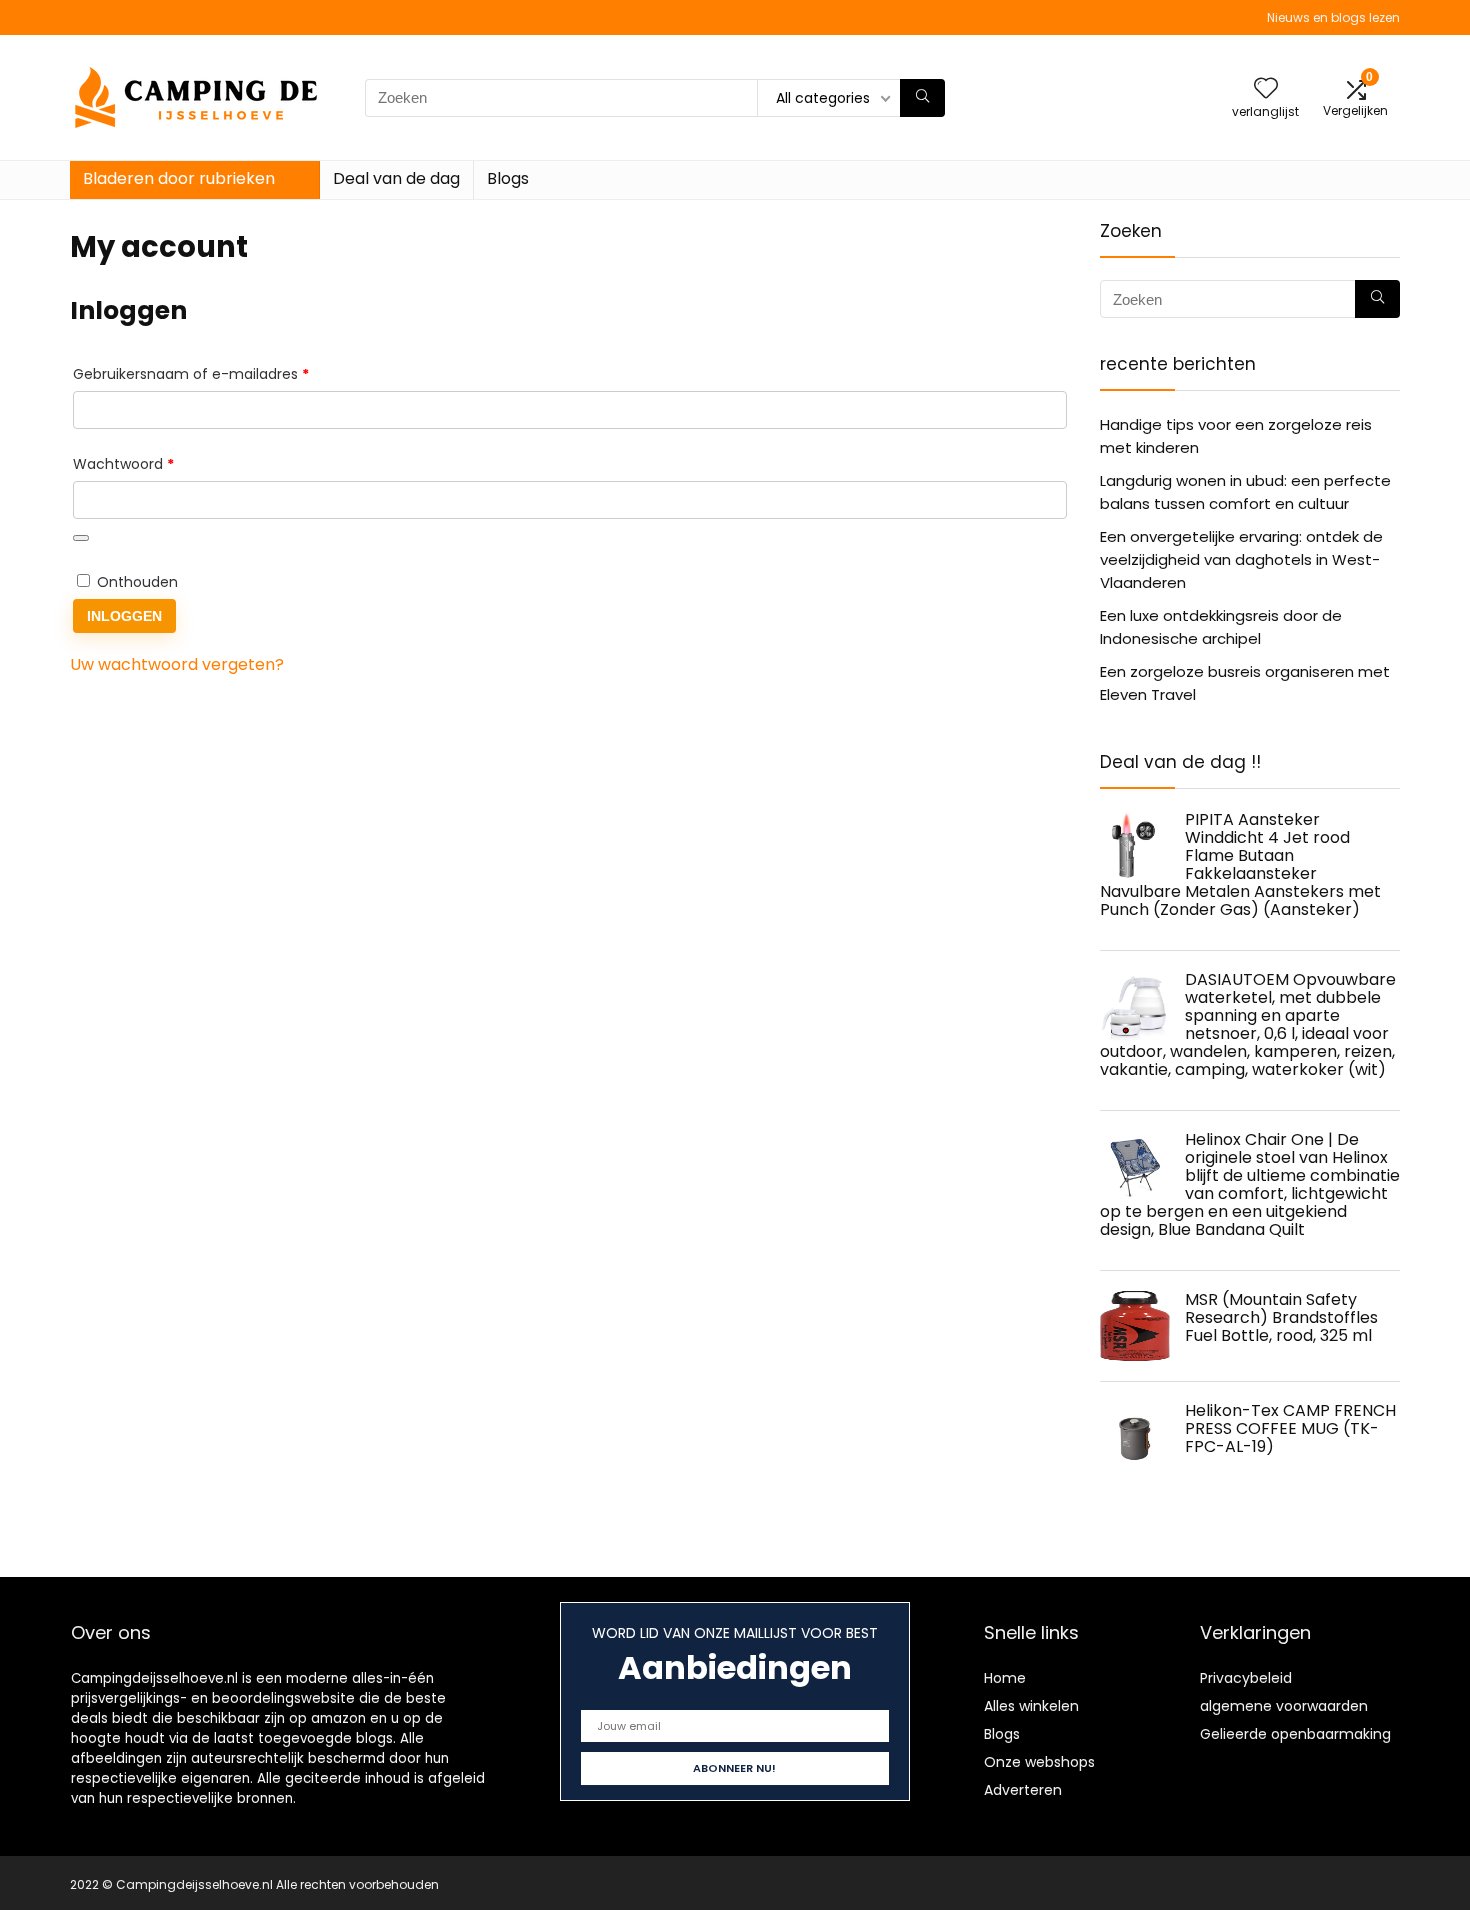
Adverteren (1023, 1790)
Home (1005, 1678)
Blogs (508, 178)
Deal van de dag (396, 178)
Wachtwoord (147, 463)
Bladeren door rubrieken (179, 178)
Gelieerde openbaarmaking (1295, 1734)
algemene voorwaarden (1284, 1706)
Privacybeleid (1246, 1678)
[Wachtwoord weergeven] (81, 538)
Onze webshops (1039, 1762)
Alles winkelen (1031, 1706)
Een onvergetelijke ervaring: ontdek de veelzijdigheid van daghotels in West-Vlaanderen (1241, 559)
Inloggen (124, 616)
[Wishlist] (1266, 89)
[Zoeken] (922, 98)
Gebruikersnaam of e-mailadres (214, 373)
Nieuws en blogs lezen (1333, 17)
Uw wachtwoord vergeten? (177, 664)
